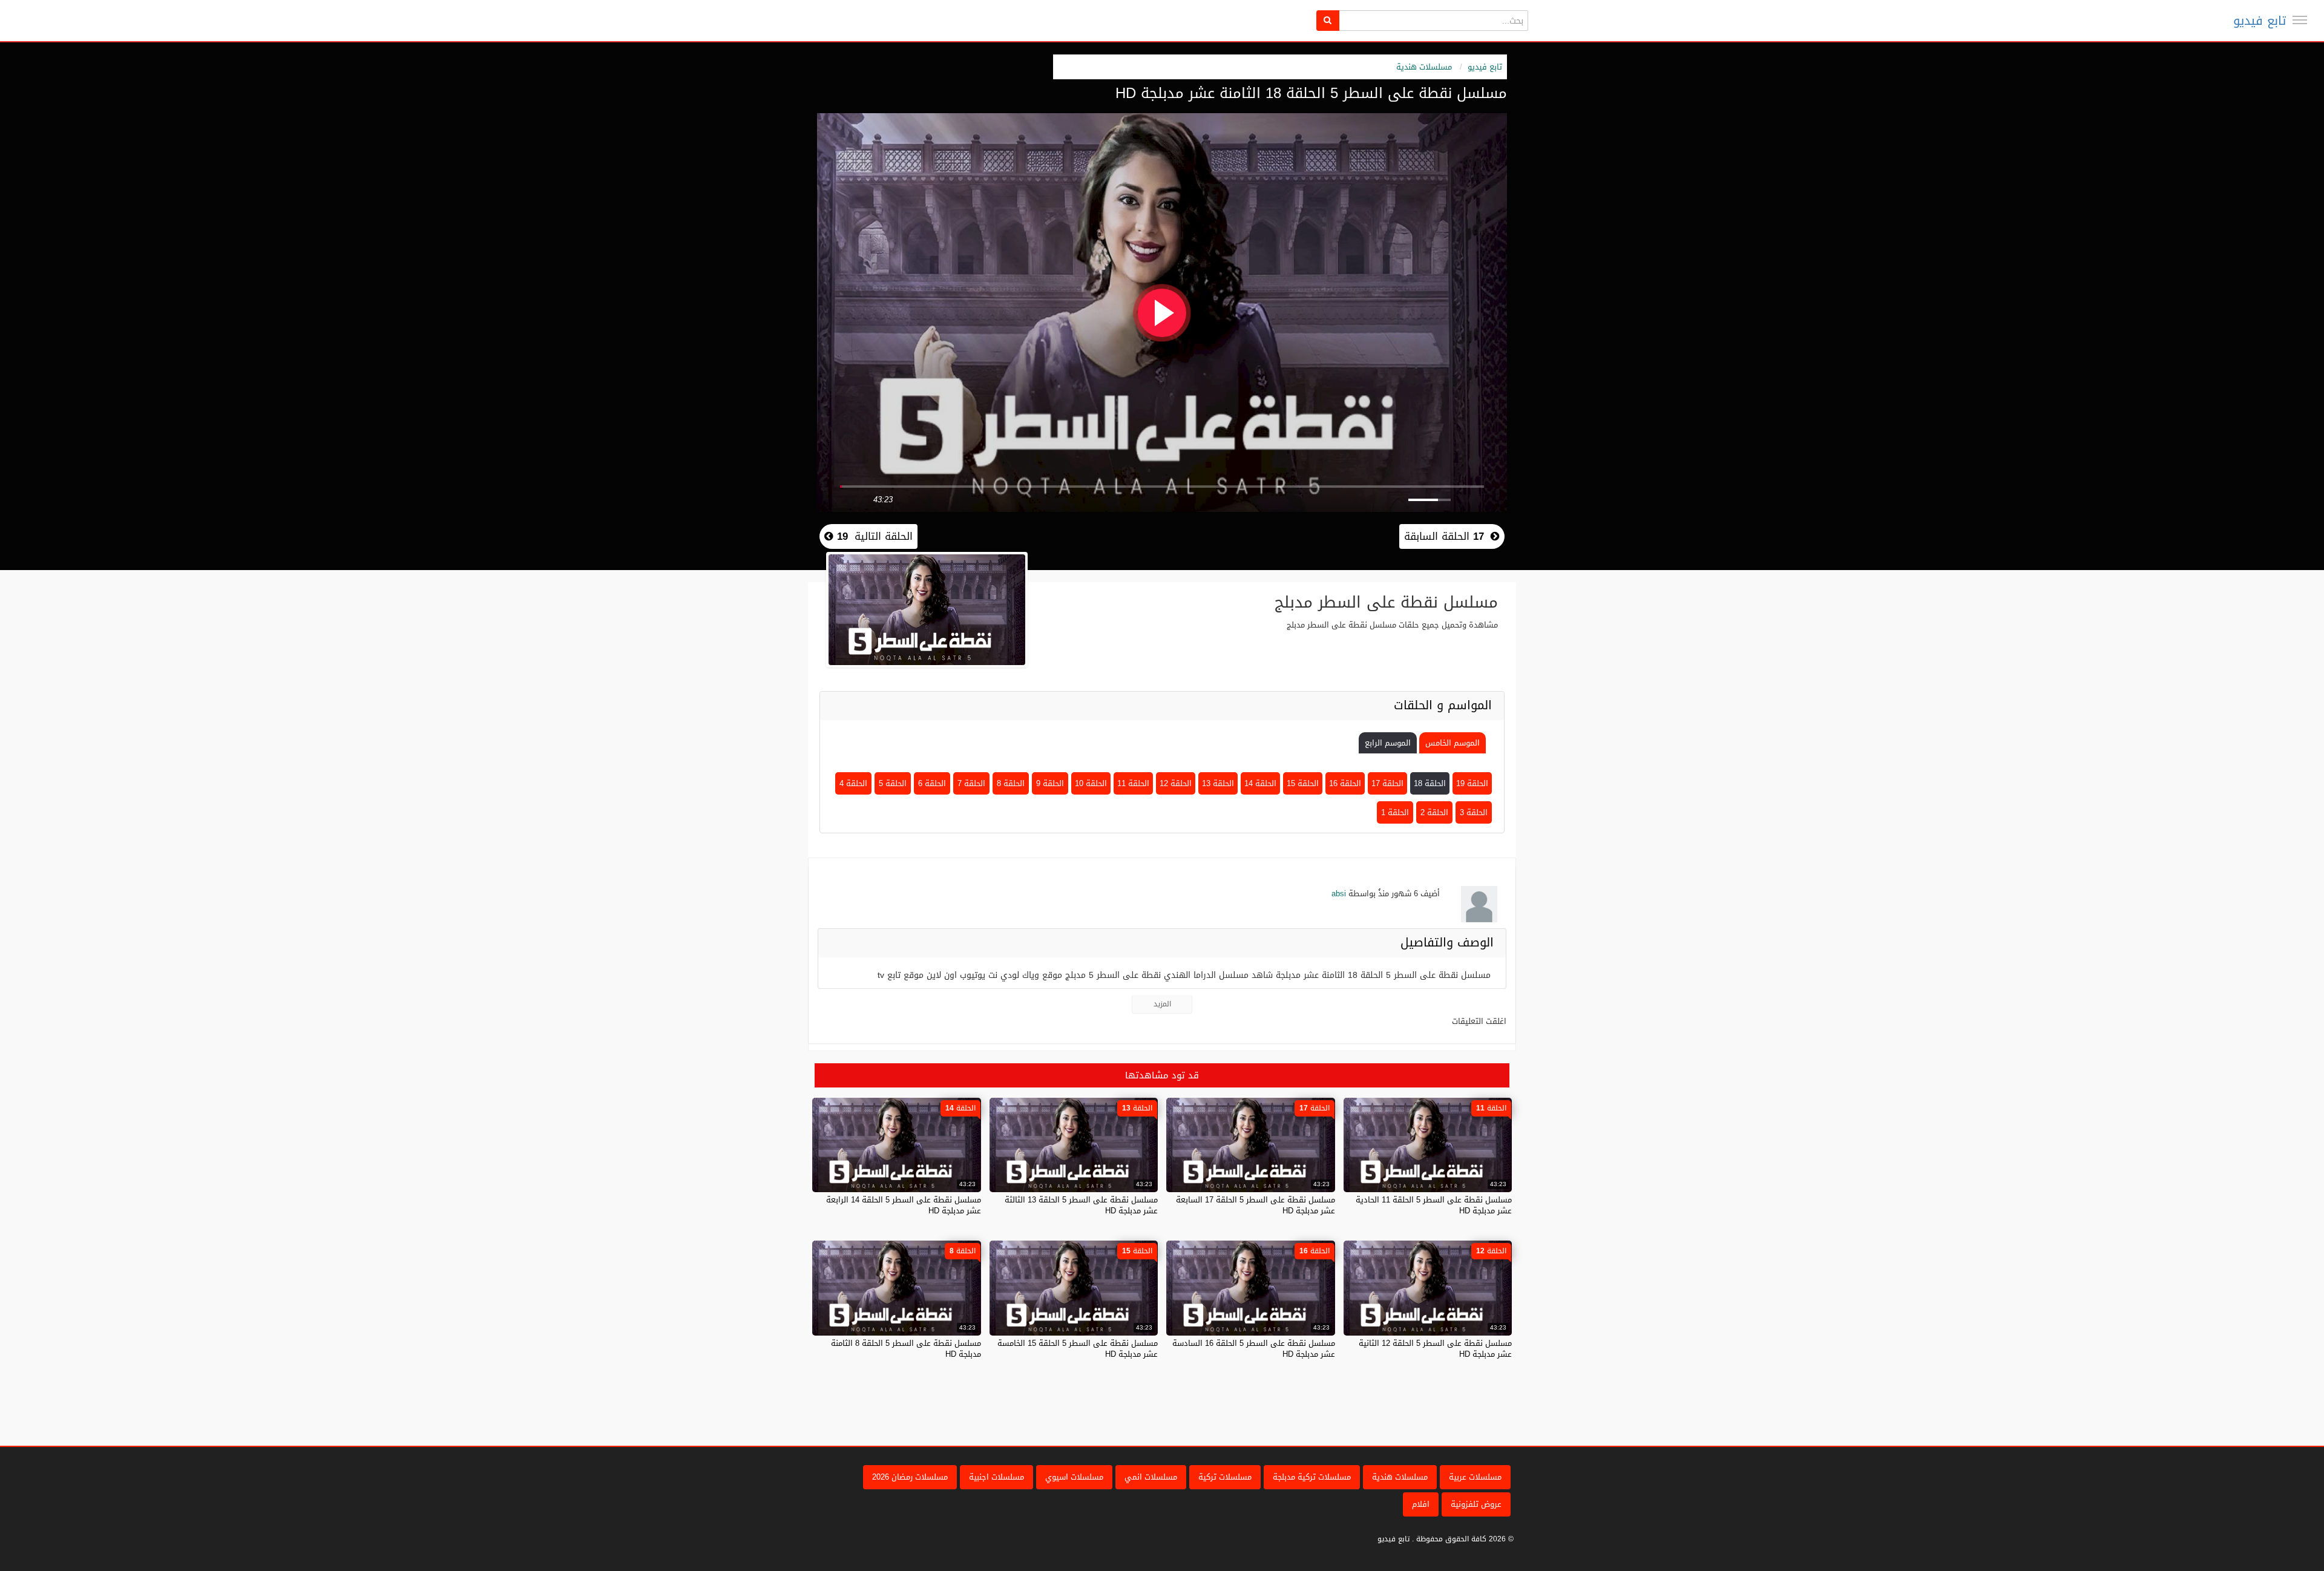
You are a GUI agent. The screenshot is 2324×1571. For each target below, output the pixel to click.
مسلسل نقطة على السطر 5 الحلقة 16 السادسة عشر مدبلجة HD (1254, 1349)
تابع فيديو (2260, 21)
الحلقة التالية (873, 536)
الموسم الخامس (1452, 743)
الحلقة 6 (932, 783)
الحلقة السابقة (1444, 536)
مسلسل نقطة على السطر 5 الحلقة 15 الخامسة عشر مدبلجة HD (1078, 1349)
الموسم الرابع (1388, 743)
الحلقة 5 (893, 783)
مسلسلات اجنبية (996, 1477)
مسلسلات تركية (1225, 1477)
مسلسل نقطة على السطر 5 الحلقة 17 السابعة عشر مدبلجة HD (1256, 1205)
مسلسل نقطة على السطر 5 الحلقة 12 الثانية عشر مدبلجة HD (1435, 1349)
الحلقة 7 (971, 783)
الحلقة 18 (1430, 783)
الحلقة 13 (1218, 783)
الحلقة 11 (1133, 783)
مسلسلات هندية (1424, 67)
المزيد (1162, 1004)
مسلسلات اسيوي (1074, 1477)
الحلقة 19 (1472, 783)
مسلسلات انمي (1151, 1477)
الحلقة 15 (1303, 783)
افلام (1421, 1504)
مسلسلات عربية (1475, 1477)
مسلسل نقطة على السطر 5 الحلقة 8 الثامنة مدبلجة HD (906, 1349)
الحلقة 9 (1050, 783)
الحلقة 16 (1345, 783)
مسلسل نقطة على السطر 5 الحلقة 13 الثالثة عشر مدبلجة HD (1081, 1205)
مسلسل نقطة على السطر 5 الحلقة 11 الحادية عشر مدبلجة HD (1434, 1205)
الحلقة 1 (1395, 812)
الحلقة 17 (1387, 783)
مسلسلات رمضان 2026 (910, 1477)
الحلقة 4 (853, 783)
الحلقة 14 (1260, 783)
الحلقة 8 (1011, 783)
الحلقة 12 (1176, 783)
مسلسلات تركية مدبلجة (1312, 1477)
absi (1339, 894)
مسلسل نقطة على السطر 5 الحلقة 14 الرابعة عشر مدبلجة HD (904, 1205)
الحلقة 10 (1091, 783)
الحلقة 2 (1434, 812)
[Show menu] (2300, 20)
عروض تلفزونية (1476, 1504)
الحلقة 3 (1474, 812)
